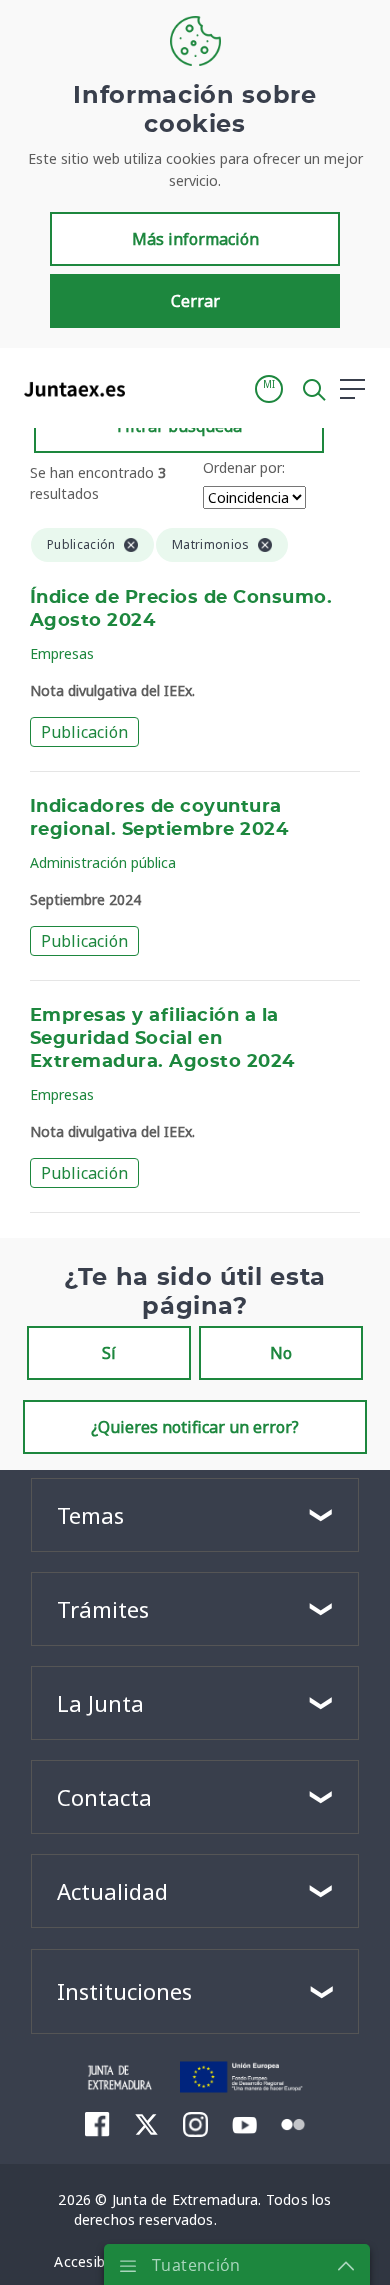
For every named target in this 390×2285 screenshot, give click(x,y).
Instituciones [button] (124, 1991)
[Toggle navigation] (153, 388)
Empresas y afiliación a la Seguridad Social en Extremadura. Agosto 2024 (162, 1039)
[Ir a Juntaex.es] (68, 389)
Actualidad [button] (112, 1891)
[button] (269, 389)
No (281, 1353)
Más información (195, 239)
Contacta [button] (104, 1797)
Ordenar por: (244, 467)
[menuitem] (97, 2124)
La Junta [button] (100, 1703)
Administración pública (103, 862)
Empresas (62, 653)
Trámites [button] (103, 1609)
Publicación (84, 732)
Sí (109, 1353)
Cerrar (195, 301)
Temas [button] (90, 1515)
